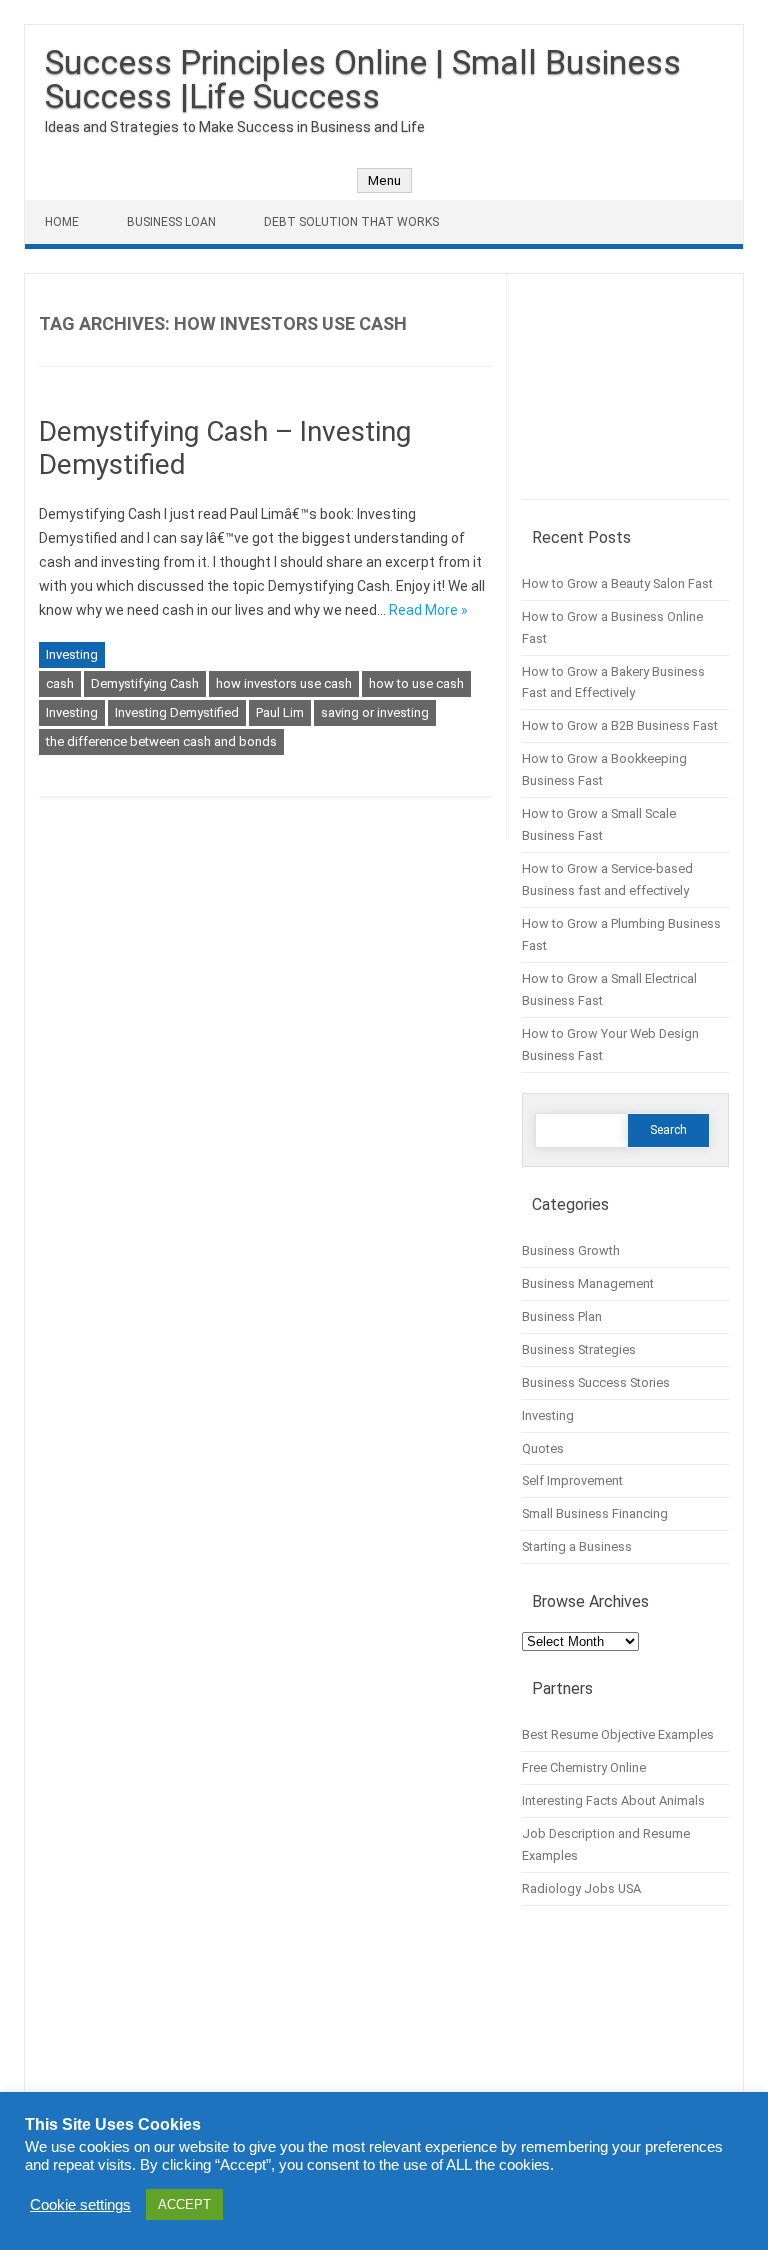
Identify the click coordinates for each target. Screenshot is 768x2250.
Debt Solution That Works (351, 222)
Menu (384, 180)
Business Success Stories (596, 1382)
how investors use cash (284, 683)
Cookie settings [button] (80, 2205)
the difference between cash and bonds (161, 741)
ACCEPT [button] (184, 2204)
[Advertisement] (625, 394)
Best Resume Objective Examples (618, 1734)
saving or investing (375, 712)
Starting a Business (577, 1546)
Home (62, 222)
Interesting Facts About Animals (613, 1800)
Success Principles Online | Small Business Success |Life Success (363, 79)
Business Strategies (579, 1349)
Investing (72, 654)
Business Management (588, 1283)
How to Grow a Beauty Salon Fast (617, 583)
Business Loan (171, 222)
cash (60, 683)
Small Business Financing (595, 1513)
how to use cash (416, 683)
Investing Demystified (177, 712)
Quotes (543, 1448)
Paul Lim (280, 712)
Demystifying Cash (145, 683)
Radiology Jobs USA (581, 1888)
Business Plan (562, 1316)
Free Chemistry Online (584, 1767)
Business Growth (571, 1250)
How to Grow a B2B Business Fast (620, 725)
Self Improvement (572, 1480)
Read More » (428, 610)
